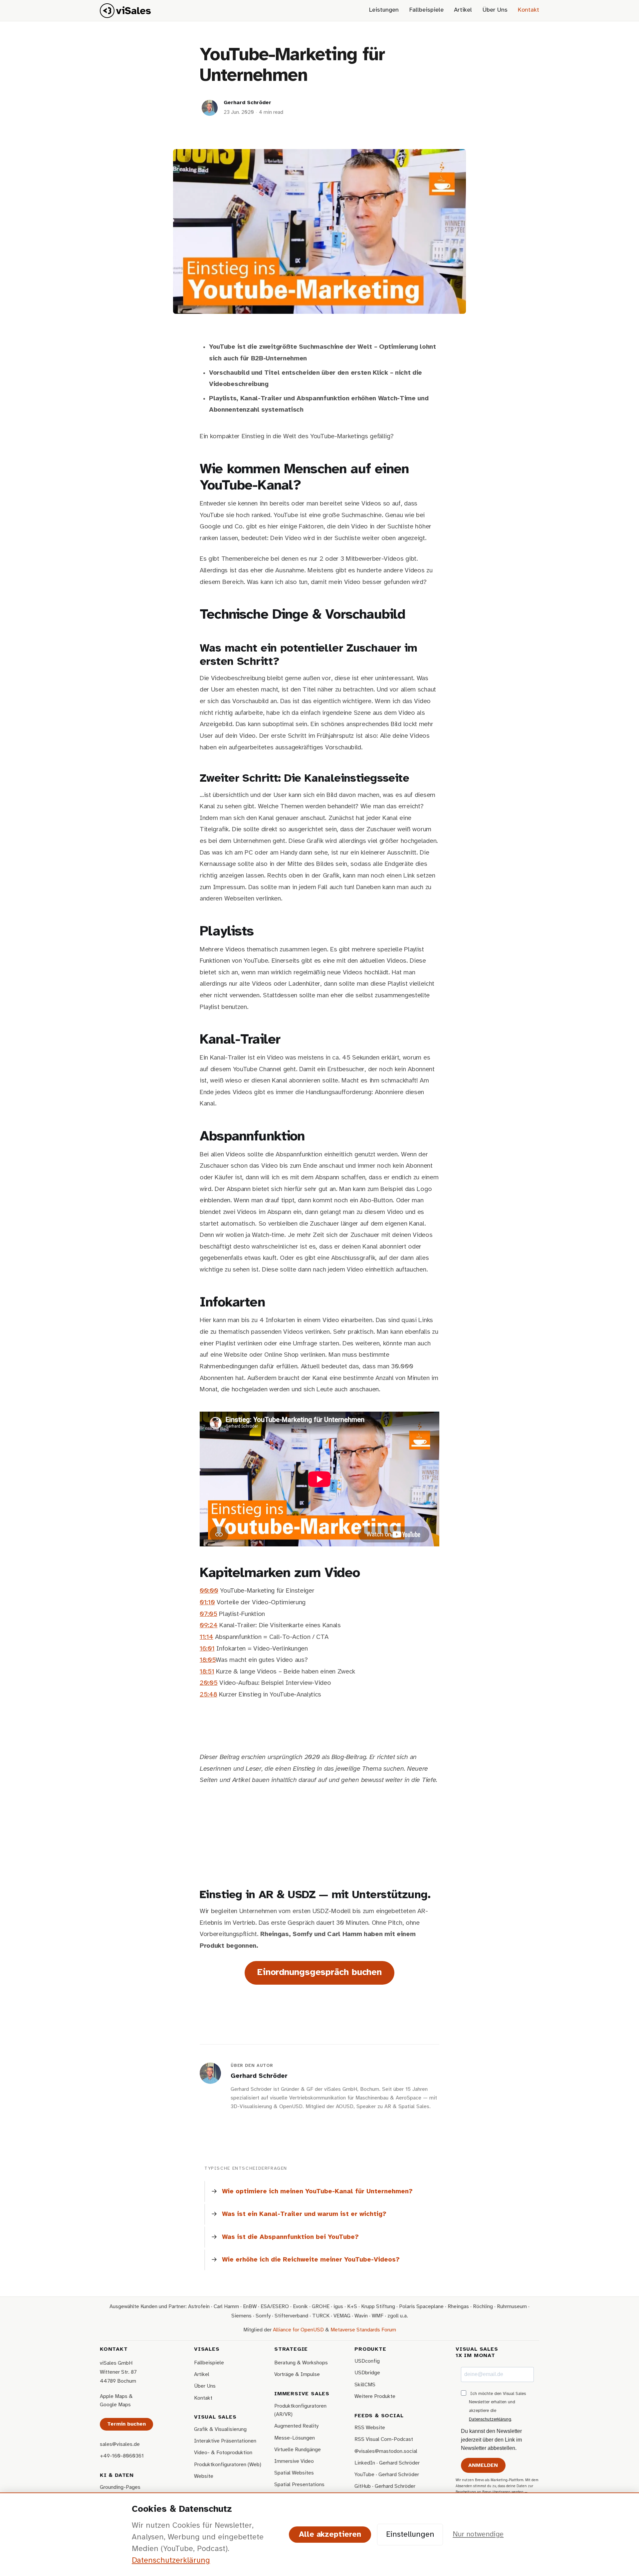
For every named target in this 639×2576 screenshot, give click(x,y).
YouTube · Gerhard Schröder (387, 2475)
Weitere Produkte (375, 2396)
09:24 (209, 1625)
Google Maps (115, 2405)
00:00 (209, 1591)
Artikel (463, 10)
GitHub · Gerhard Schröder (385, 2486)
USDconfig (367, 2361)
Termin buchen (126, 2424)
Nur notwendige (478, 2534)
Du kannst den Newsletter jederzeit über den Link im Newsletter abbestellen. (491, 2440)
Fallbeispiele (426, 10)
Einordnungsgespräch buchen (319, 1973)
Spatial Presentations (299, 2485)
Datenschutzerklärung (490, 2419)
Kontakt (529, 10)
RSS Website (370, 2428)
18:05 (208, 1660)
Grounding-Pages (120, 2487)
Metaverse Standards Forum (363, 2330)
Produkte (370, 2349)
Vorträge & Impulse (297, 2375)
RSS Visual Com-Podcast (384, 2439)
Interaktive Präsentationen (225, 2441)
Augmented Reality (296, 2426)
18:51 (207, 1672)
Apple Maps (114, 2396)
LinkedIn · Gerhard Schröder (387, 2463)
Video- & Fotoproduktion (223, 2453)
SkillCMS (365, 2385)
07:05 (208, 1614)
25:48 (208, 1695)
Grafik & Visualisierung (220, 2429)
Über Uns (495, 10)
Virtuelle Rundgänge (298, 2450)
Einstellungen (410, 2535)
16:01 (207, 1649)
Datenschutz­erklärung (171, 2561)
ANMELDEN (483, 2465)
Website (204, 2476)
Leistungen (384, 10)
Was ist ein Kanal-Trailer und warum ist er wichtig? (304, 2214)
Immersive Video (294, 2461)
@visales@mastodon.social (386, 2451)
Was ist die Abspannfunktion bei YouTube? (290, 2237)
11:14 (206, 1637)
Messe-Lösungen (295, 2438)
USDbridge (367, 2373)
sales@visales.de (120, 2444)
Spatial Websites (294, 2473)
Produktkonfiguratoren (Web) (228, 2465)
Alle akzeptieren (330, 2535)
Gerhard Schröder (247, 103)
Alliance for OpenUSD (298, 2330)
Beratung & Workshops (301, 2363)
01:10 (207, 1602)
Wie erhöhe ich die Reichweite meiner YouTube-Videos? (311, 2260)
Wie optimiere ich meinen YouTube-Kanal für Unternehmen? (317, 2191)
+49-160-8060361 (122, 2456)
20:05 (209, 1683)
